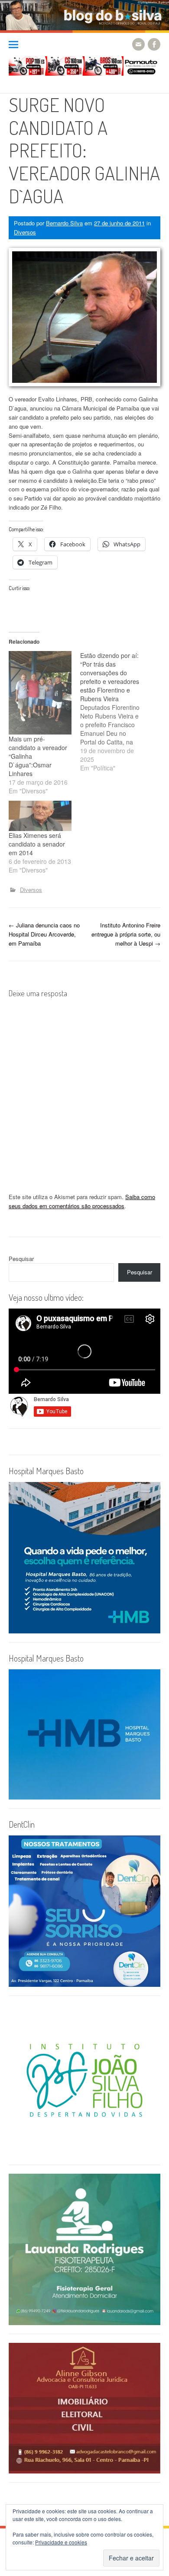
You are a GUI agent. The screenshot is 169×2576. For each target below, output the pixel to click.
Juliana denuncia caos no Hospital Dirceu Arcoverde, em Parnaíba (44, 934)
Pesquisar (21, 1259)
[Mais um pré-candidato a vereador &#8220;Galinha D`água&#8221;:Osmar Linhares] (40, 693)
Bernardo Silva (64, 223)
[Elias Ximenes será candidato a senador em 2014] (40, 816)
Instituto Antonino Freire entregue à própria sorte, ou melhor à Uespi (126, 934)
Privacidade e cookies (61, 2542)
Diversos (25, 232)
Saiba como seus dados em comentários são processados (82, 1201)
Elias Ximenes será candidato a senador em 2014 (37, 844)
